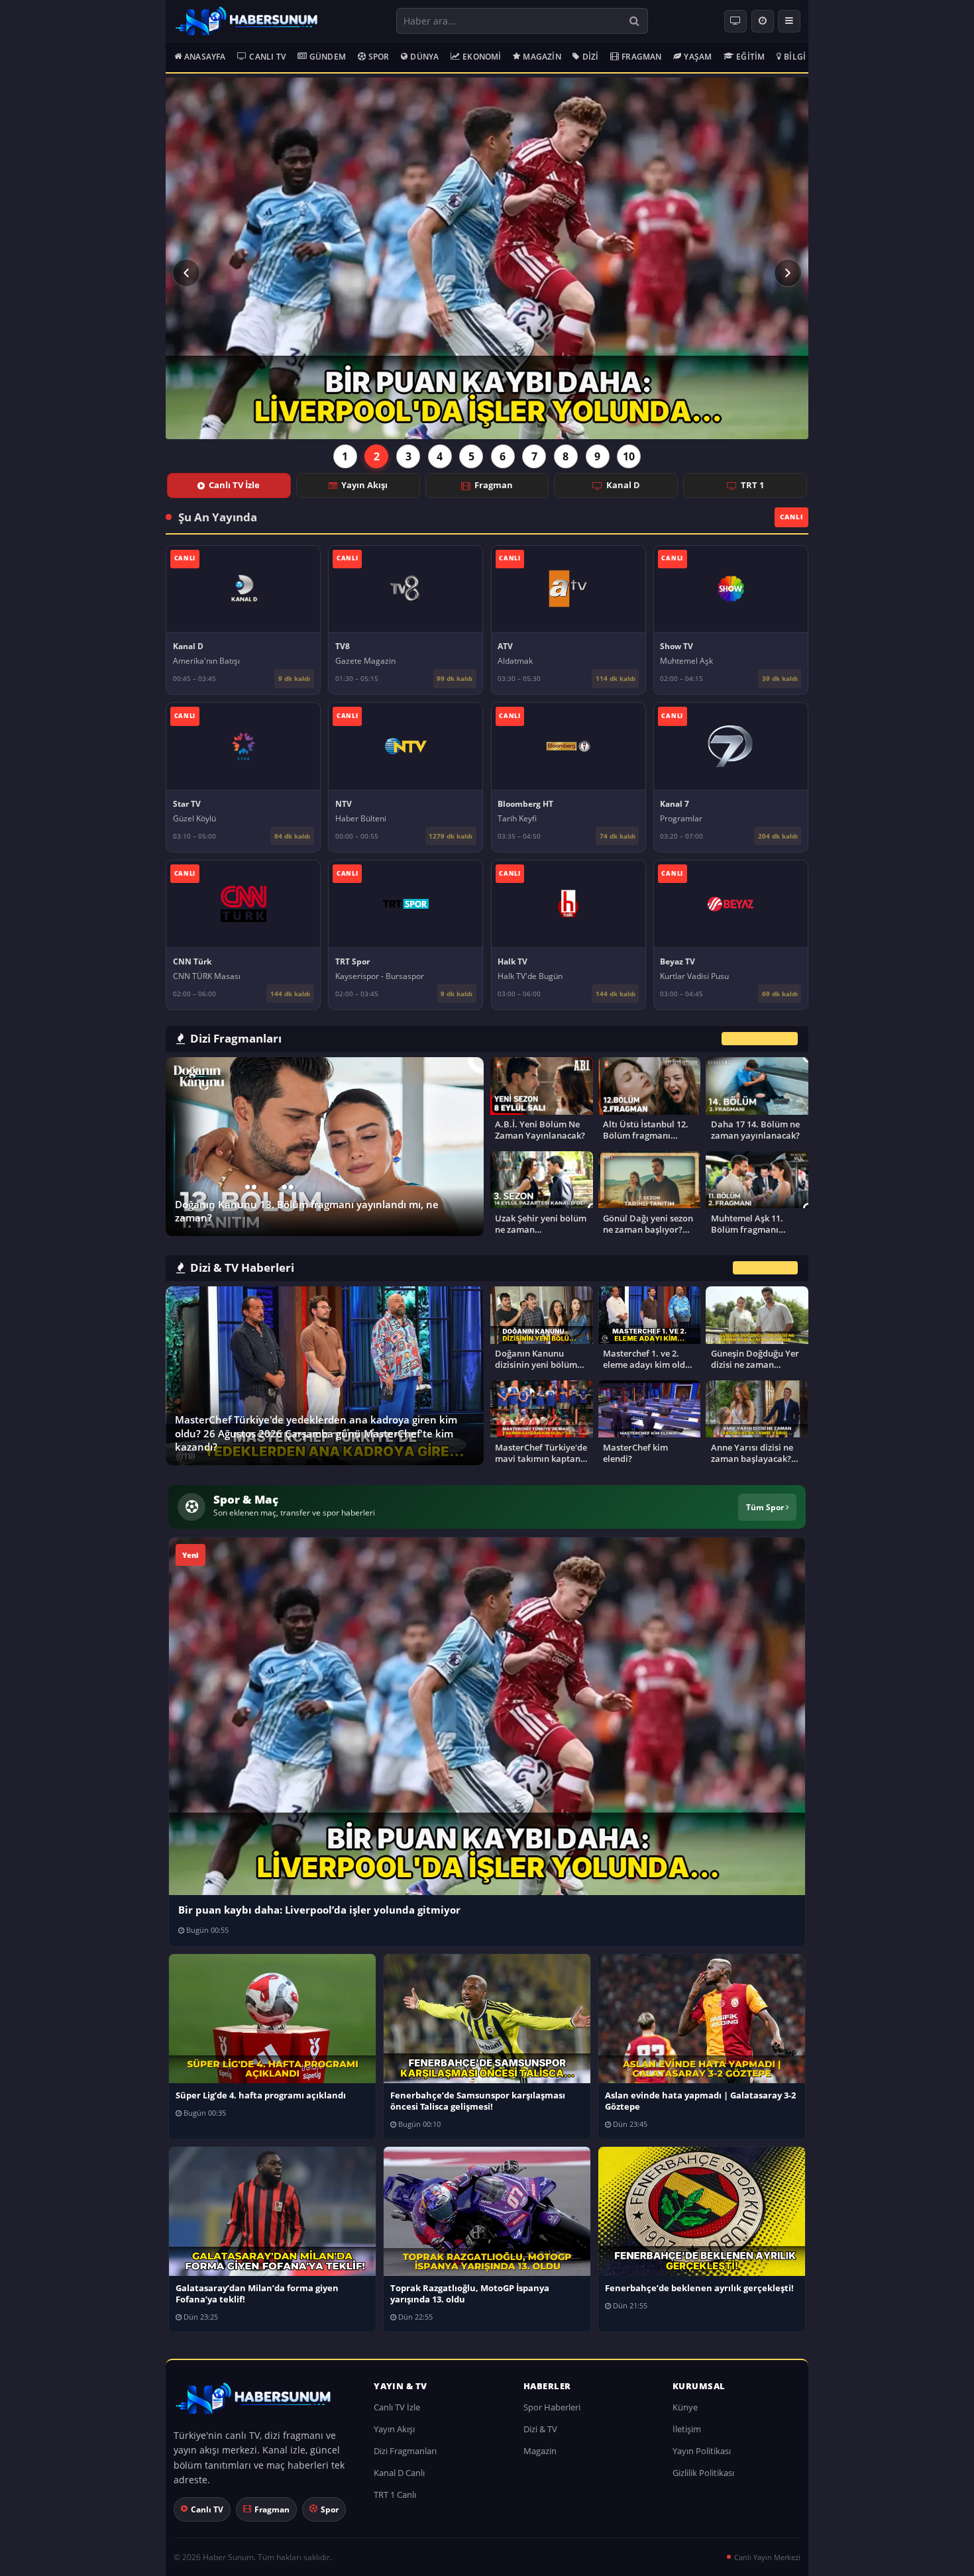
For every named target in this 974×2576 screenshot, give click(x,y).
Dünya (424, 57)
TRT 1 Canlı (395, 2495)
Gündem (328, 57)
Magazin (542, 57)
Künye (685, 2407)
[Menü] (789, 21)
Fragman (641, 57)
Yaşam (698, 57)
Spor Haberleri (552, 2407)
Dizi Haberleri (765, 1268)
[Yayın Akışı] (763, 21)
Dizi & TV (540, 2429)
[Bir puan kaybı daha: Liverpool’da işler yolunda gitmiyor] (487, 258)
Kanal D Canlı (399, 2473)
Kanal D (623, 485)
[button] (186, 273)
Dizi (591, 57)
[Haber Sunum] (246, 21)
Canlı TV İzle (234, 485)
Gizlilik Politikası (703, 2473)
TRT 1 (752, 485)
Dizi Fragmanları (405, 2451)
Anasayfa (205, 57)
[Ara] (634, 21)
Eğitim (750, 57)
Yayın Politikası (702, 2451)
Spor (379, 57)
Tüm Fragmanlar (760, 1038)
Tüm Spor (766, 1507)
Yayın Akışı (364, 485)
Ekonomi (482, 57)
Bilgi (795, 57)
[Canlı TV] (735, 21)
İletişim (687, 2429)
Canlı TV (267, 57)
